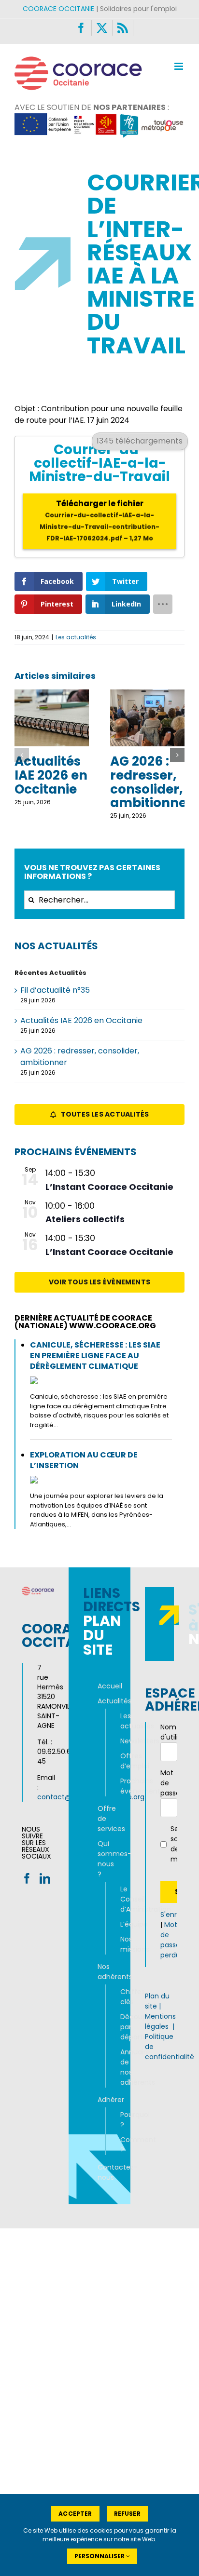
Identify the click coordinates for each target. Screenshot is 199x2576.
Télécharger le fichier (99, 520)
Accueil (99, 1686)
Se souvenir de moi (177, 1844)
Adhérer (99, 2100)
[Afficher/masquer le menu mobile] (179, 66)
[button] (22, 755)
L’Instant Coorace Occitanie (109, 1187)
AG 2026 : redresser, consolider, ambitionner (151, 782)
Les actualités (76, 637)
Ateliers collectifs (85, 1219)
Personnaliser (100, 2556)
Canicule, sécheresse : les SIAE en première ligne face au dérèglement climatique (95, 1355)
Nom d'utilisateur (169, 1732)
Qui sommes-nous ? (99, 1859)
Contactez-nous (99, 2172)
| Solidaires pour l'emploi (100, 9)
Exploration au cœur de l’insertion (84, 1460)
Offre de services (99, 1819)
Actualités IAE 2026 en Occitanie (51, 775)
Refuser (127, 2514)
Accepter (75, 2514)
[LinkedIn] (45, 1878)
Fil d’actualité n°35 (55, 990)
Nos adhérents (99, 1972)
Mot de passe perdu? (172, 1940)
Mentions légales (160, 2021)
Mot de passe (169, 1783)
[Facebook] (27, 1878)
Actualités (99, 1701)
